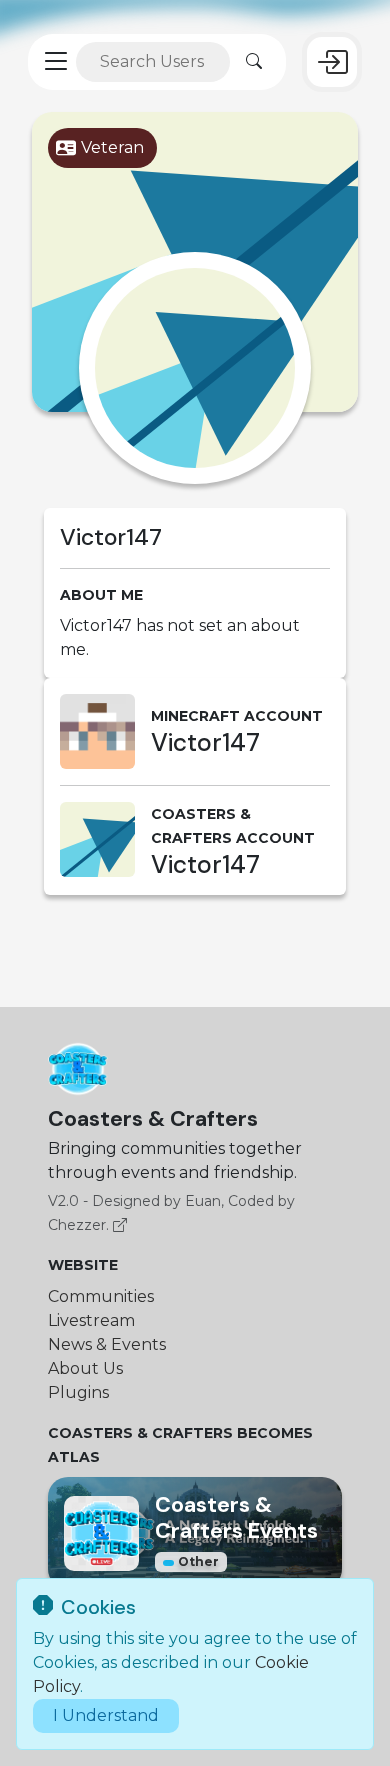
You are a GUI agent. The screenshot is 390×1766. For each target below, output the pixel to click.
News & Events (107, 1344)
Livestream (91, 1320)
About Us (85, 1368)
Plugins (78, 1392)
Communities (101, 1296)
